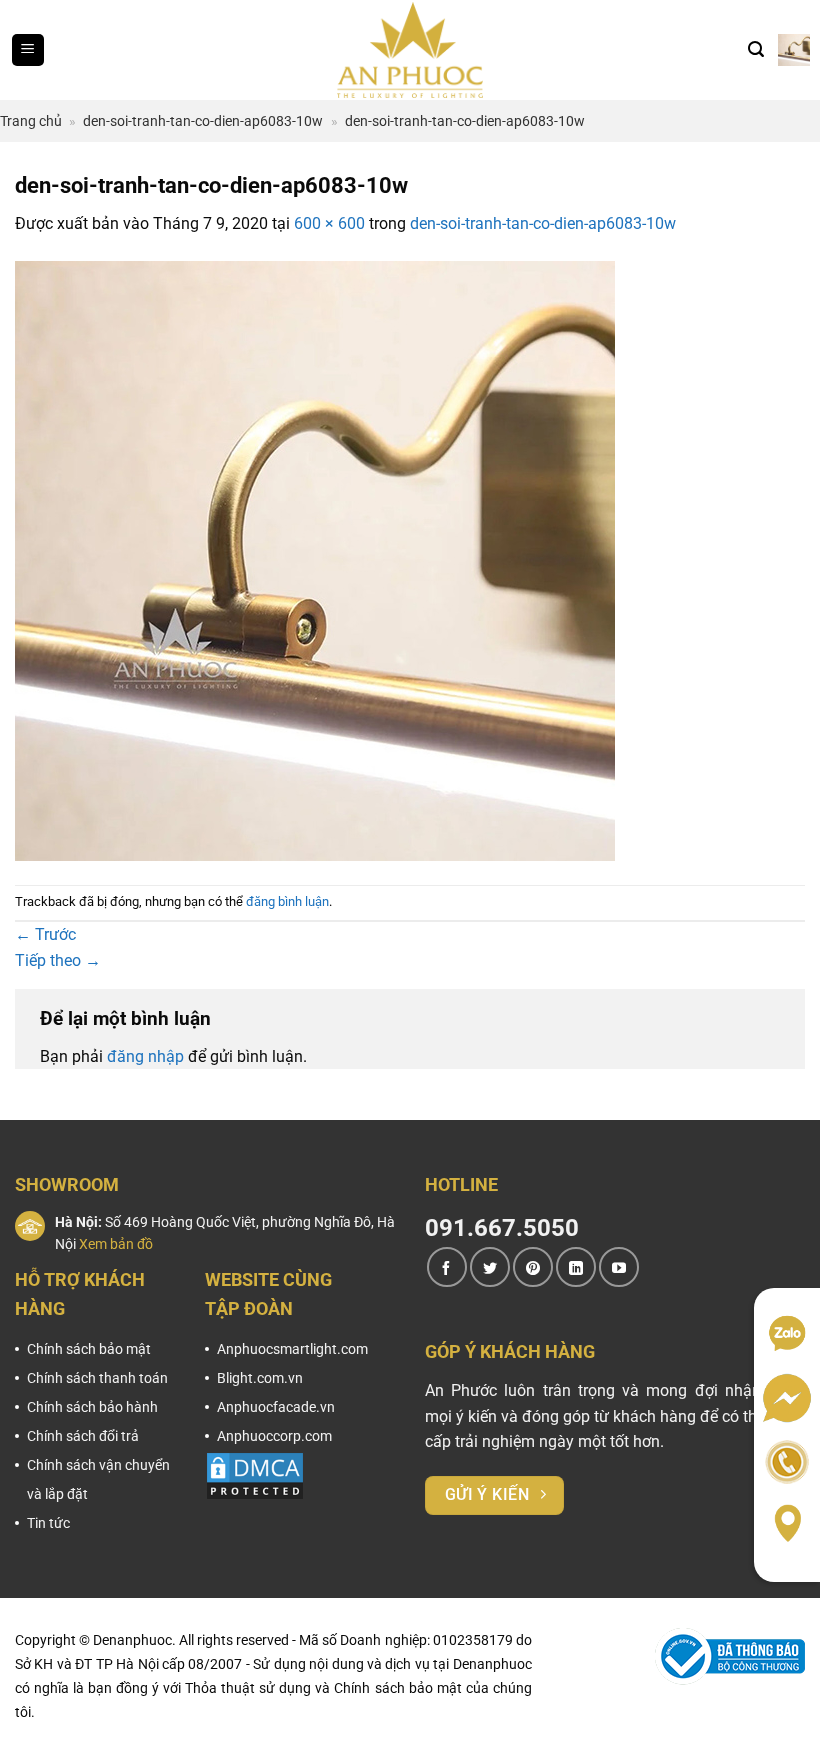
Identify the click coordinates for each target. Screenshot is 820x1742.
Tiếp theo (58, 960)
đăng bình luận (287, 901)
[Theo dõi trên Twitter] (490, 1267)
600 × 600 (329, 223)
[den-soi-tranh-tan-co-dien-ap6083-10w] (315, 559)
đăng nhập (145, 1056)
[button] (28, 50)
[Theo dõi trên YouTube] (619, 1267)
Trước (45, 934)
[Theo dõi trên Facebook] (447, 1267)
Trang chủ (31, 121)
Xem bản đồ (116, 1244)
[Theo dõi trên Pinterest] (533, 1267)
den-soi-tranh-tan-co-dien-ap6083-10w (203, 121)
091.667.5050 (502, 1228)
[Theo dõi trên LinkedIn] (576, 1267)
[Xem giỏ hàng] (794, 50)
